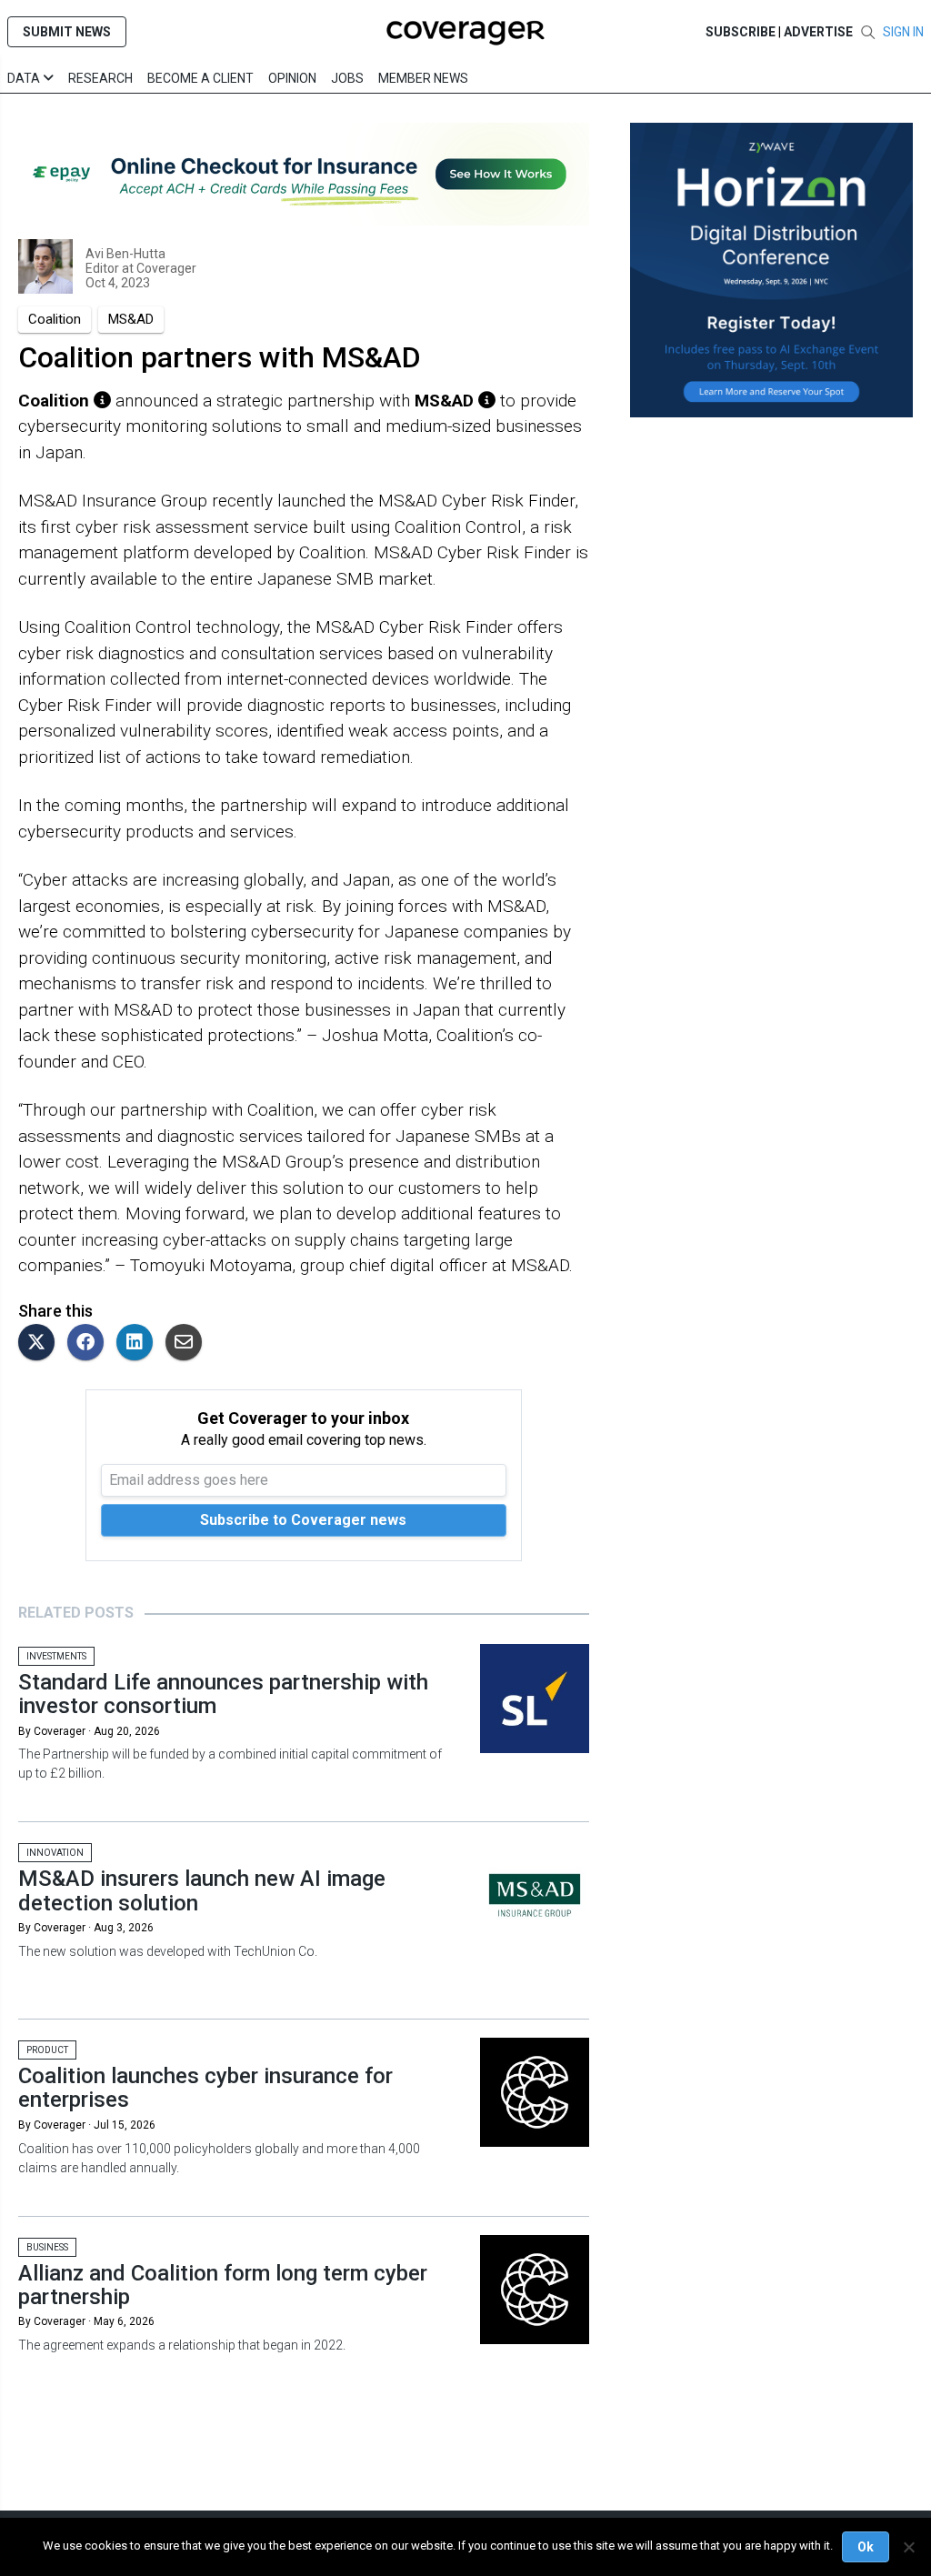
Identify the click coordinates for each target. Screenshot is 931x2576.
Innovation (55, 1853)
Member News (423, 78)
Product (47, 2050)
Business (47, 2247)
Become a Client (200, 78)
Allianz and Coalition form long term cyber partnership (223, 2285)
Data (25, 78)
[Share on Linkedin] (139, 1343)
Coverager (165, 268)
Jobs (347, 78)
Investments (56, 1656)
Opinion (292, 78)
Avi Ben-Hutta (125, 254)
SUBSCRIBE (741, 32)
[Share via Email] (188, 1343)
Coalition (55, 319)
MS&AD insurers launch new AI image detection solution (202, 1890)
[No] (908, 2547)
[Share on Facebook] (90, 1343)
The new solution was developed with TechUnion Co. (168, 1951)
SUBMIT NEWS (67, 32)
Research (100, 78)
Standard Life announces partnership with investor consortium (223, 1694)
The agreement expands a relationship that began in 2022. (182, 2345)
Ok (866, 2547)
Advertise (818, 32)
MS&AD (131, 319)
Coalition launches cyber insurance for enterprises (205, 2088)
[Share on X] (41, 1343)
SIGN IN (903, 32)
